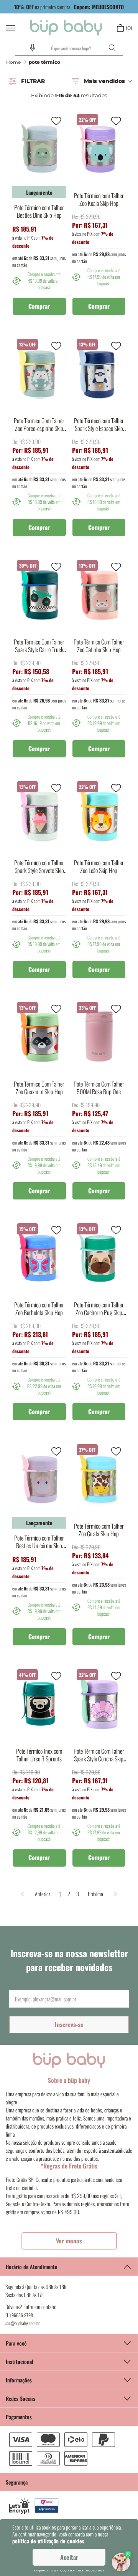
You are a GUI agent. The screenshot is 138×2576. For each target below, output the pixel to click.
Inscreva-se (69, 2024)
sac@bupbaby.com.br (23, 2323)
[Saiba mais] (69, 2241)
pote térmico (44, 62)
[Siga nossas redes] (69, 2398)
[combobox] (69, 48)
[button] (33, 48)
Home (13, 62)
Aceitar (69, 2557)
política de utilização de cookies (48, 2541)
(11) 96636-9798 (19, 2315)
